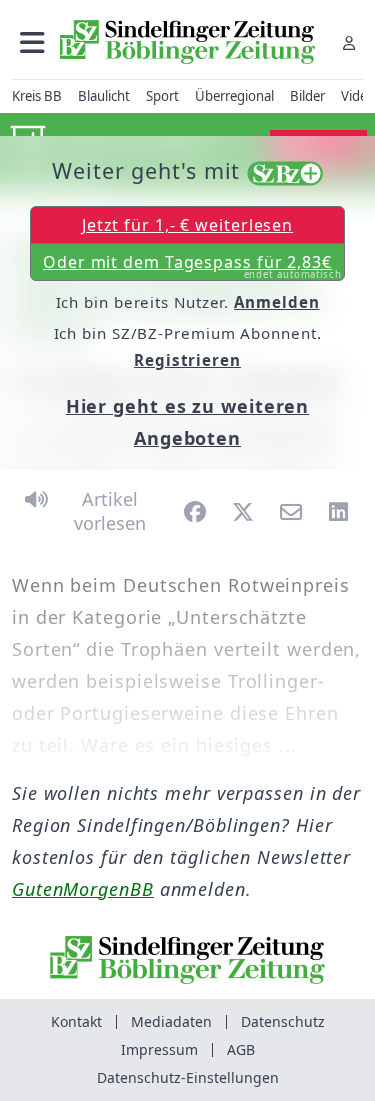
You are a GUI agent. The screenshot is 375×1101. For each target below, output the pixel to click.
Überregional (234, 96)
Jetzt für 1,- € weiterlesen (187, 225)
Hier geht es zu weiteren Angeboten (188, 422)
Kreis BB (37, 96)
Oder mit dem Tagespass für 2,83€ (192, 266)
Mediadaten (171, 1021)
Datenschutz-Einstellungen (188, 1077)
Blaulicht (104, 96)
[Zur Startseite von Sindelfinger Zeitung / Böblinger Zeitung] (187, 42)
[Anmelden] (349, 42)
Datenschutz (283, 1021)
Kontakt (76, 1021)
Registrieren (187, 360)
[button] (32, 42)
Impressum (159, 1049)
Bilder (307, 96)
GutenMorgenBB (83, 889)
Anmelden (276, 302)
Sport (162, 96)
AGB (241, 1049)
